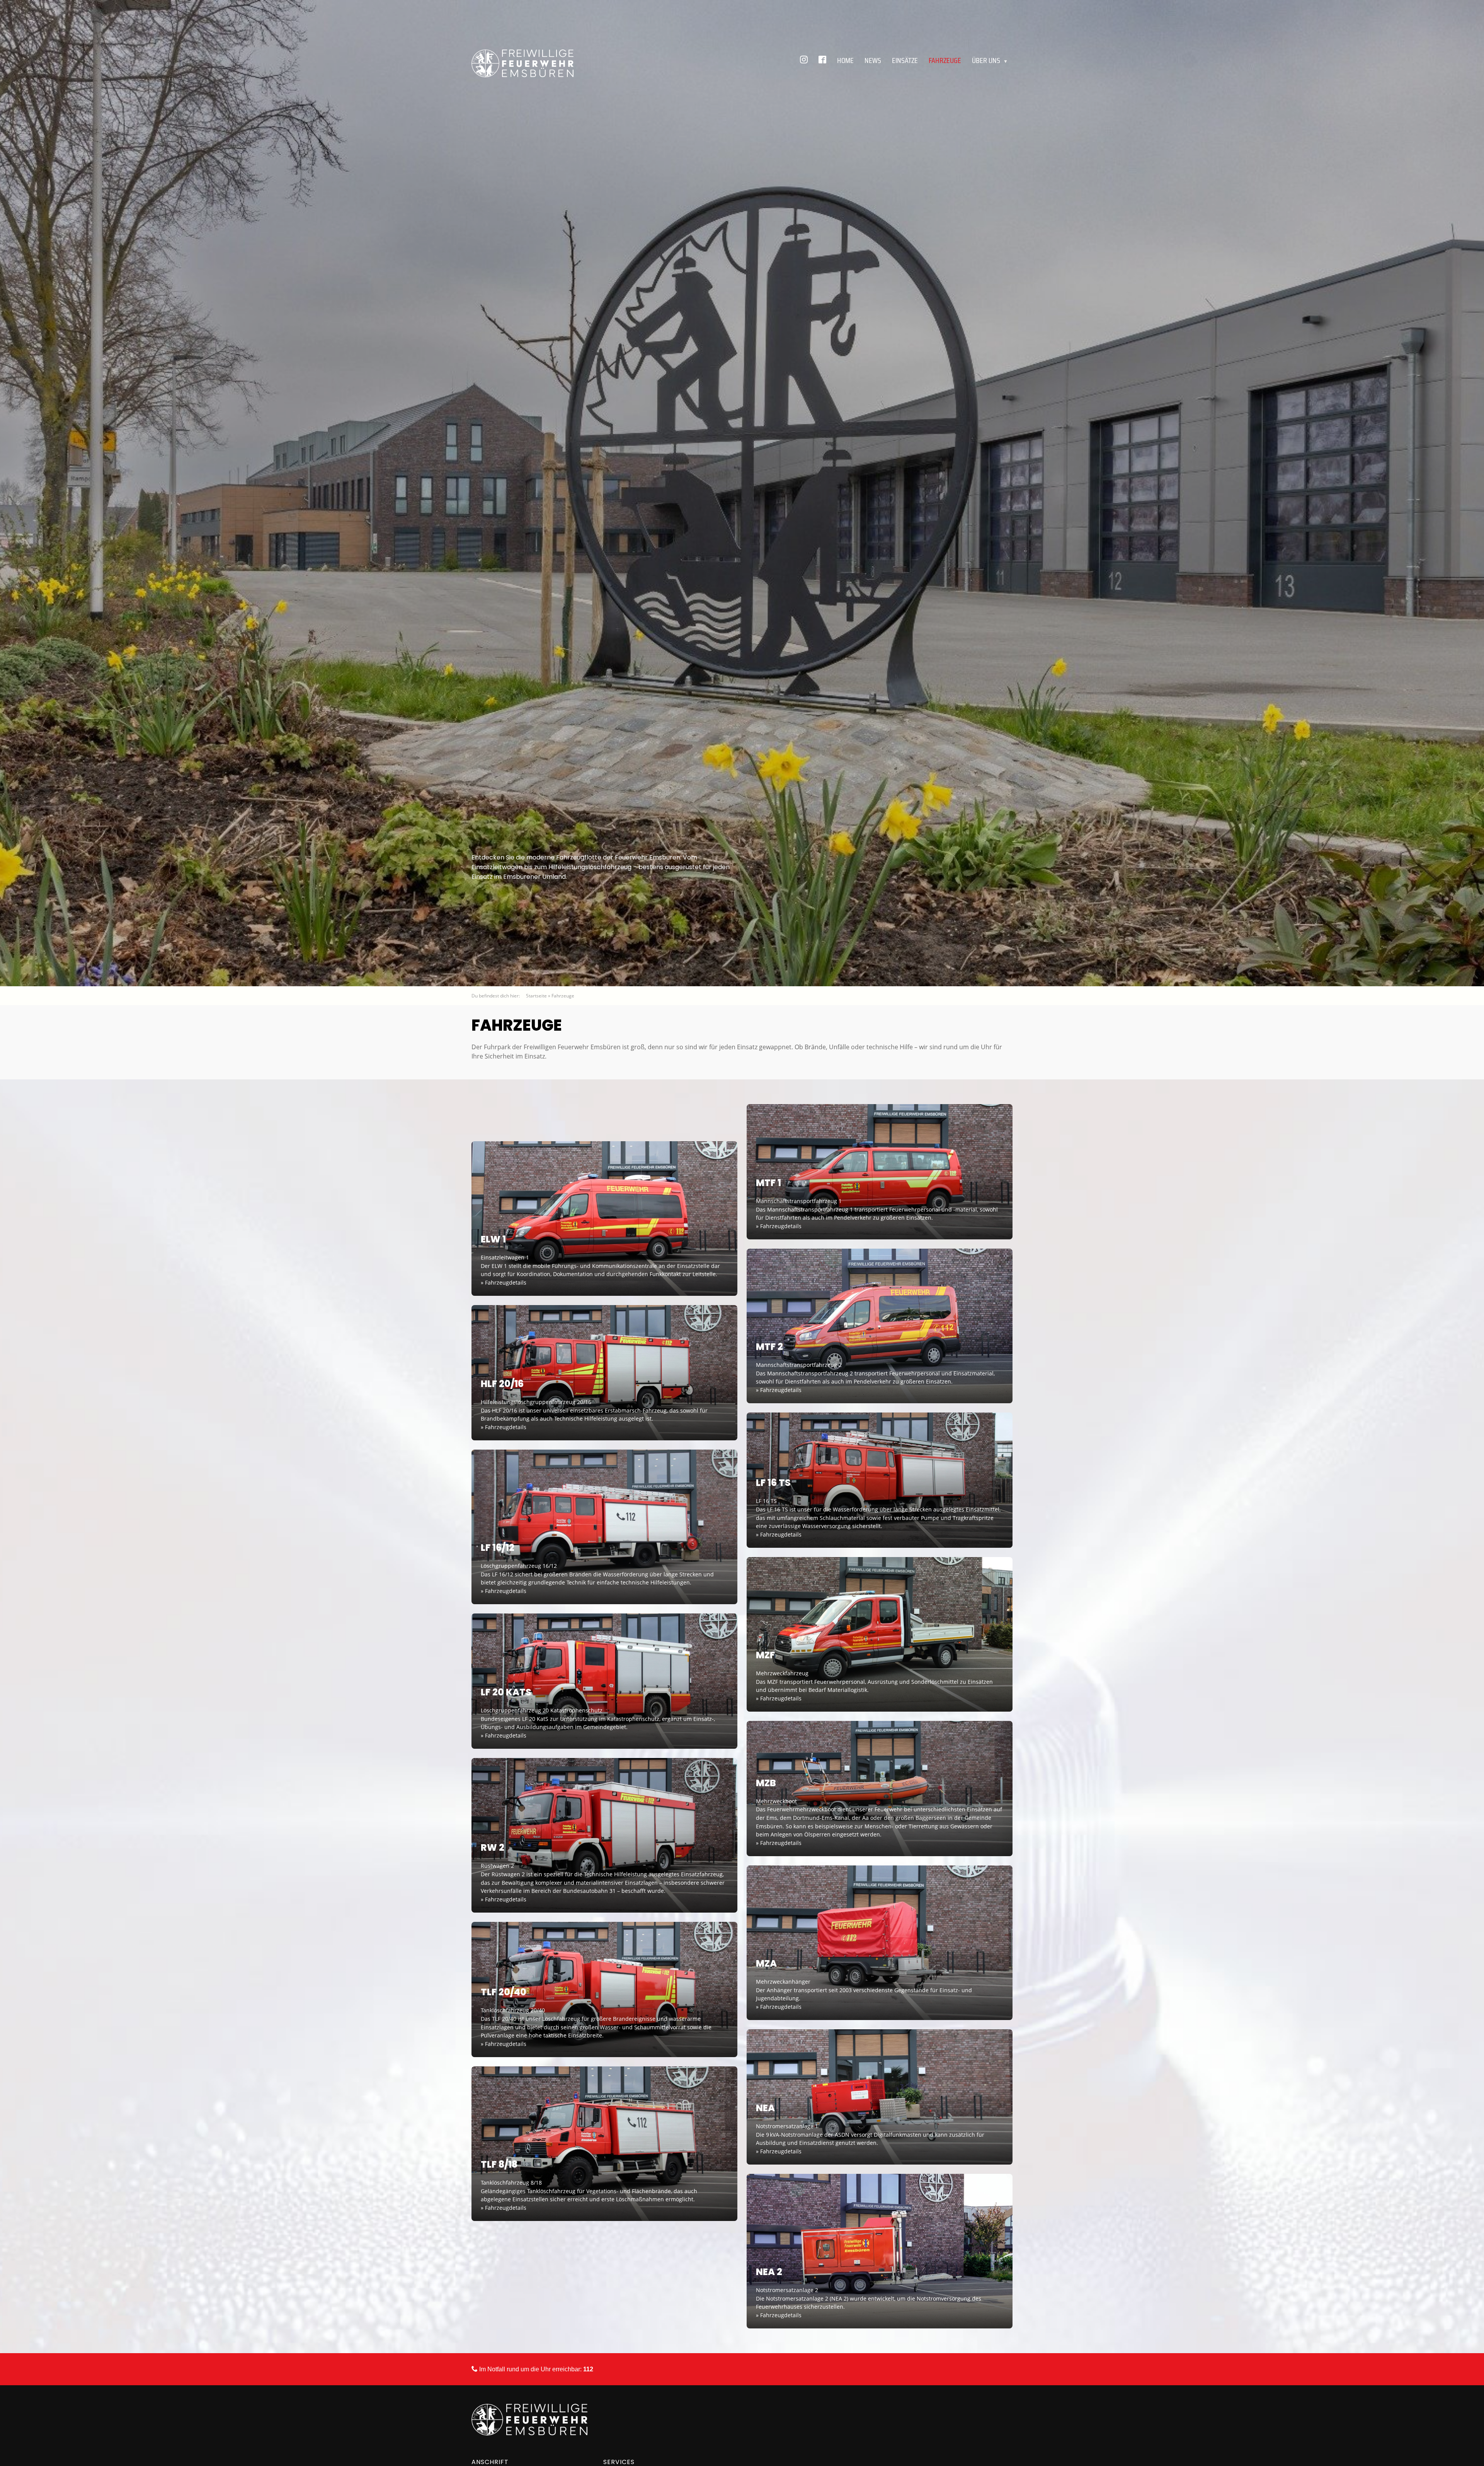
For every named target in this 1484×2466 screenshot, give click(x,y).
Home (845, 60)
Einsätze (905, 60)
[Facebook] (822, 60)
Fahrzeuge (945, 60)
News (873, 60)
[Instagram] (804, 60)
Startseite (536, 996)
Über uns (990, 60)
